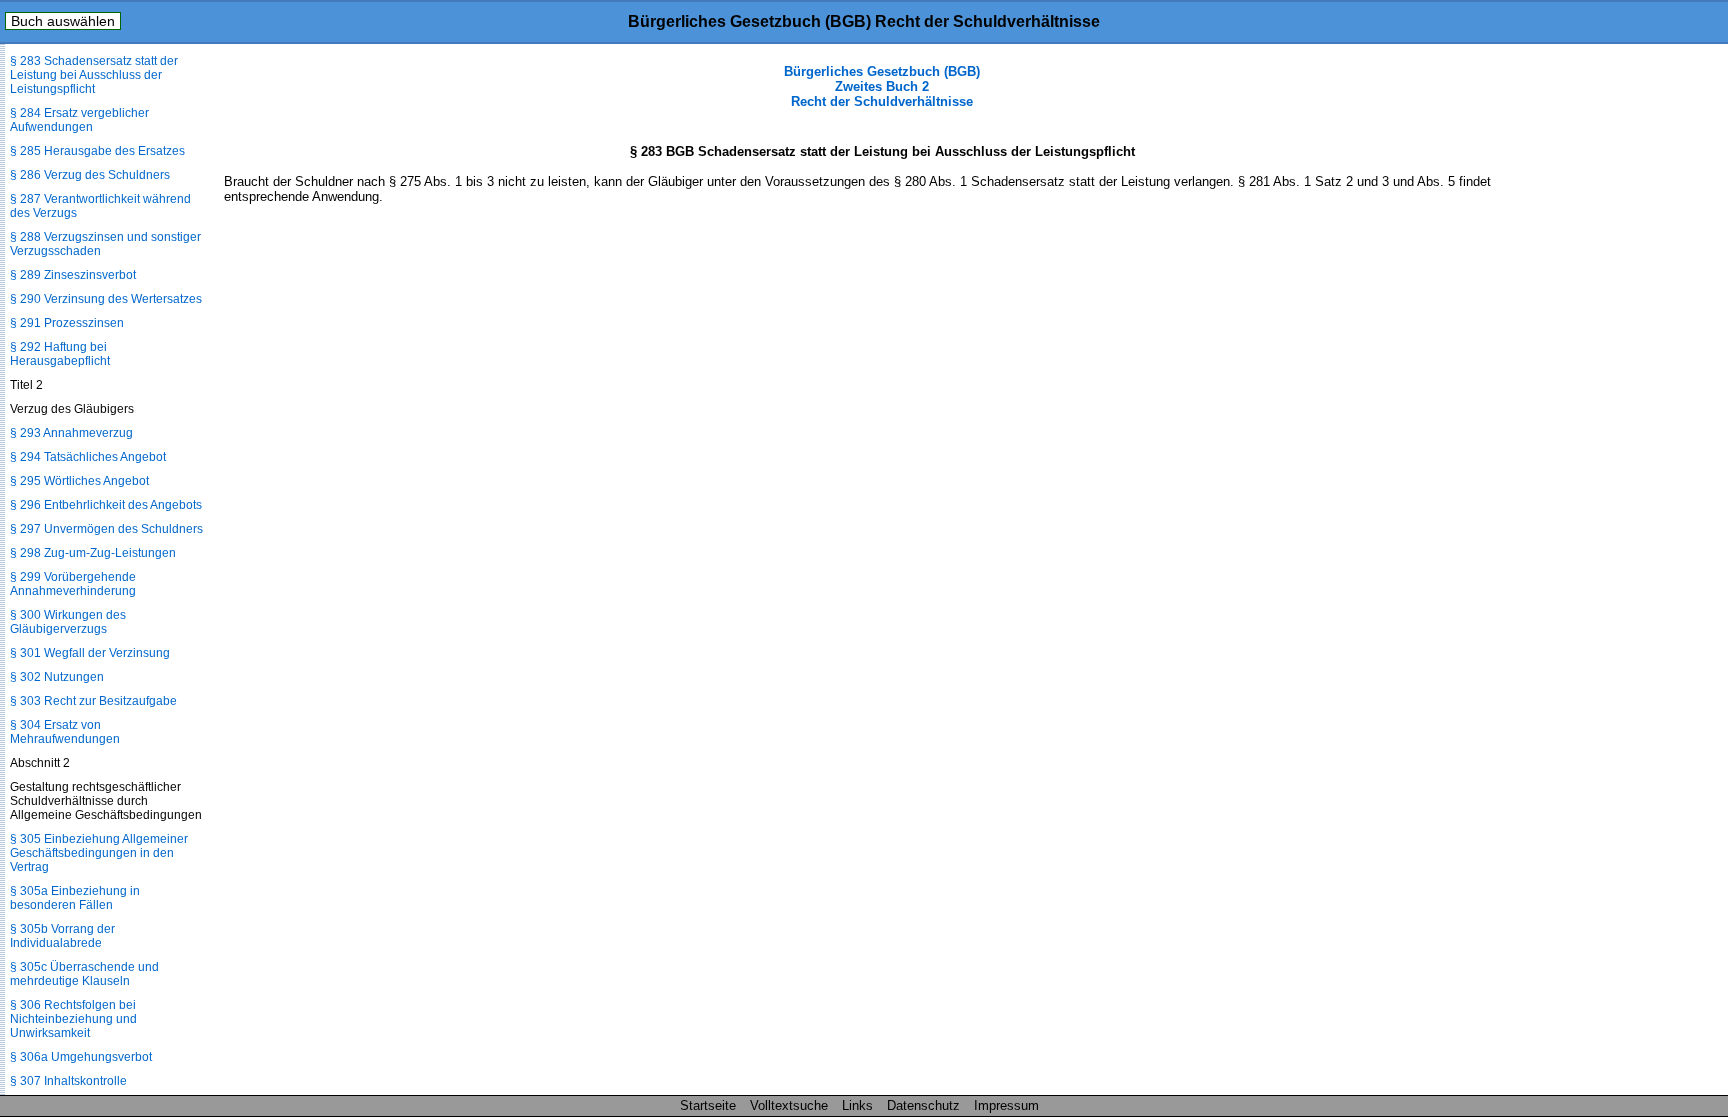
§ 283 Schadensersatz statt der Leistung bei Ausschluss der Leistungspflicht (94, 75)
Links (857, 1105)
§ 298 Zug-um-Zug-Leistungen (93, 553)
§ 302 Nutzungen (57, 677)
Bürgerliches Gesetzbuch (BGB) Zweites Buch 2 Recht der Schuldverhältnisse (882, 86)
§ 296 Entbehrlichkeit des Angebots (106, 505)
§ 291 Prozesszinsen (67, 323)
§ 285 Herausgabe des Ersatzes (97, 151)
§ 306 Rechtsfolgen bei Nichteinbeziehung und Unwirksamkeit (73, 1019)
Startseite (708, 1105)
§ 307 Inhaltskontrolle (68, 1081)
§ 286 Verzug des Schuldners (90, 175)
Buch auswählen (63, 21)
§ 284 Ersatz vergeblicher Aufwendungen (79, 120)
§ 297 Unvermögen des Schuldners (106, 529)
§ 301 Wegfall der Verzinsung (90, 653)
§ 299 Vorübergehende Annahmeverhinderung (73, 584)
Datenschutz (923, 1105)
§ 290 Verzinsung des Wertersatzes (106, 299)
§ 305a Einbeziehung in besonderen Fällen (75, 898)
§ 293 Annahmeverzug (71, 433)
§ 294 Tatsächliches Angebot (88, 457)
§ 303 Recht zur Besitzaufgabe (93, 701)
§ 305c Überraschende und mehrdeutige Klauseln (84, 974)
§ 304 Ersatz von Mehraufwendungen (65, 732)
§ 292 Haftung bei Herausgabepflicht (60, 354)
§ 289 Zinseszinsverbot (73, 275)
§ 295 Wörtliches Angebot (79, 481)
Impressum (1006, 1105)
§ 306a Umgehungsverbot (81, 1057)
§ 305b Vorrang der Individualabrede (62, 936)
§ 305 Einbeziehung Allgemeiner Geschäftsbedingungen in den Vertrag (99, 853)
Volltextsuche (789, 1105)
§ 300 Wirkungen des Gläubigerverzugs (68, 622)
